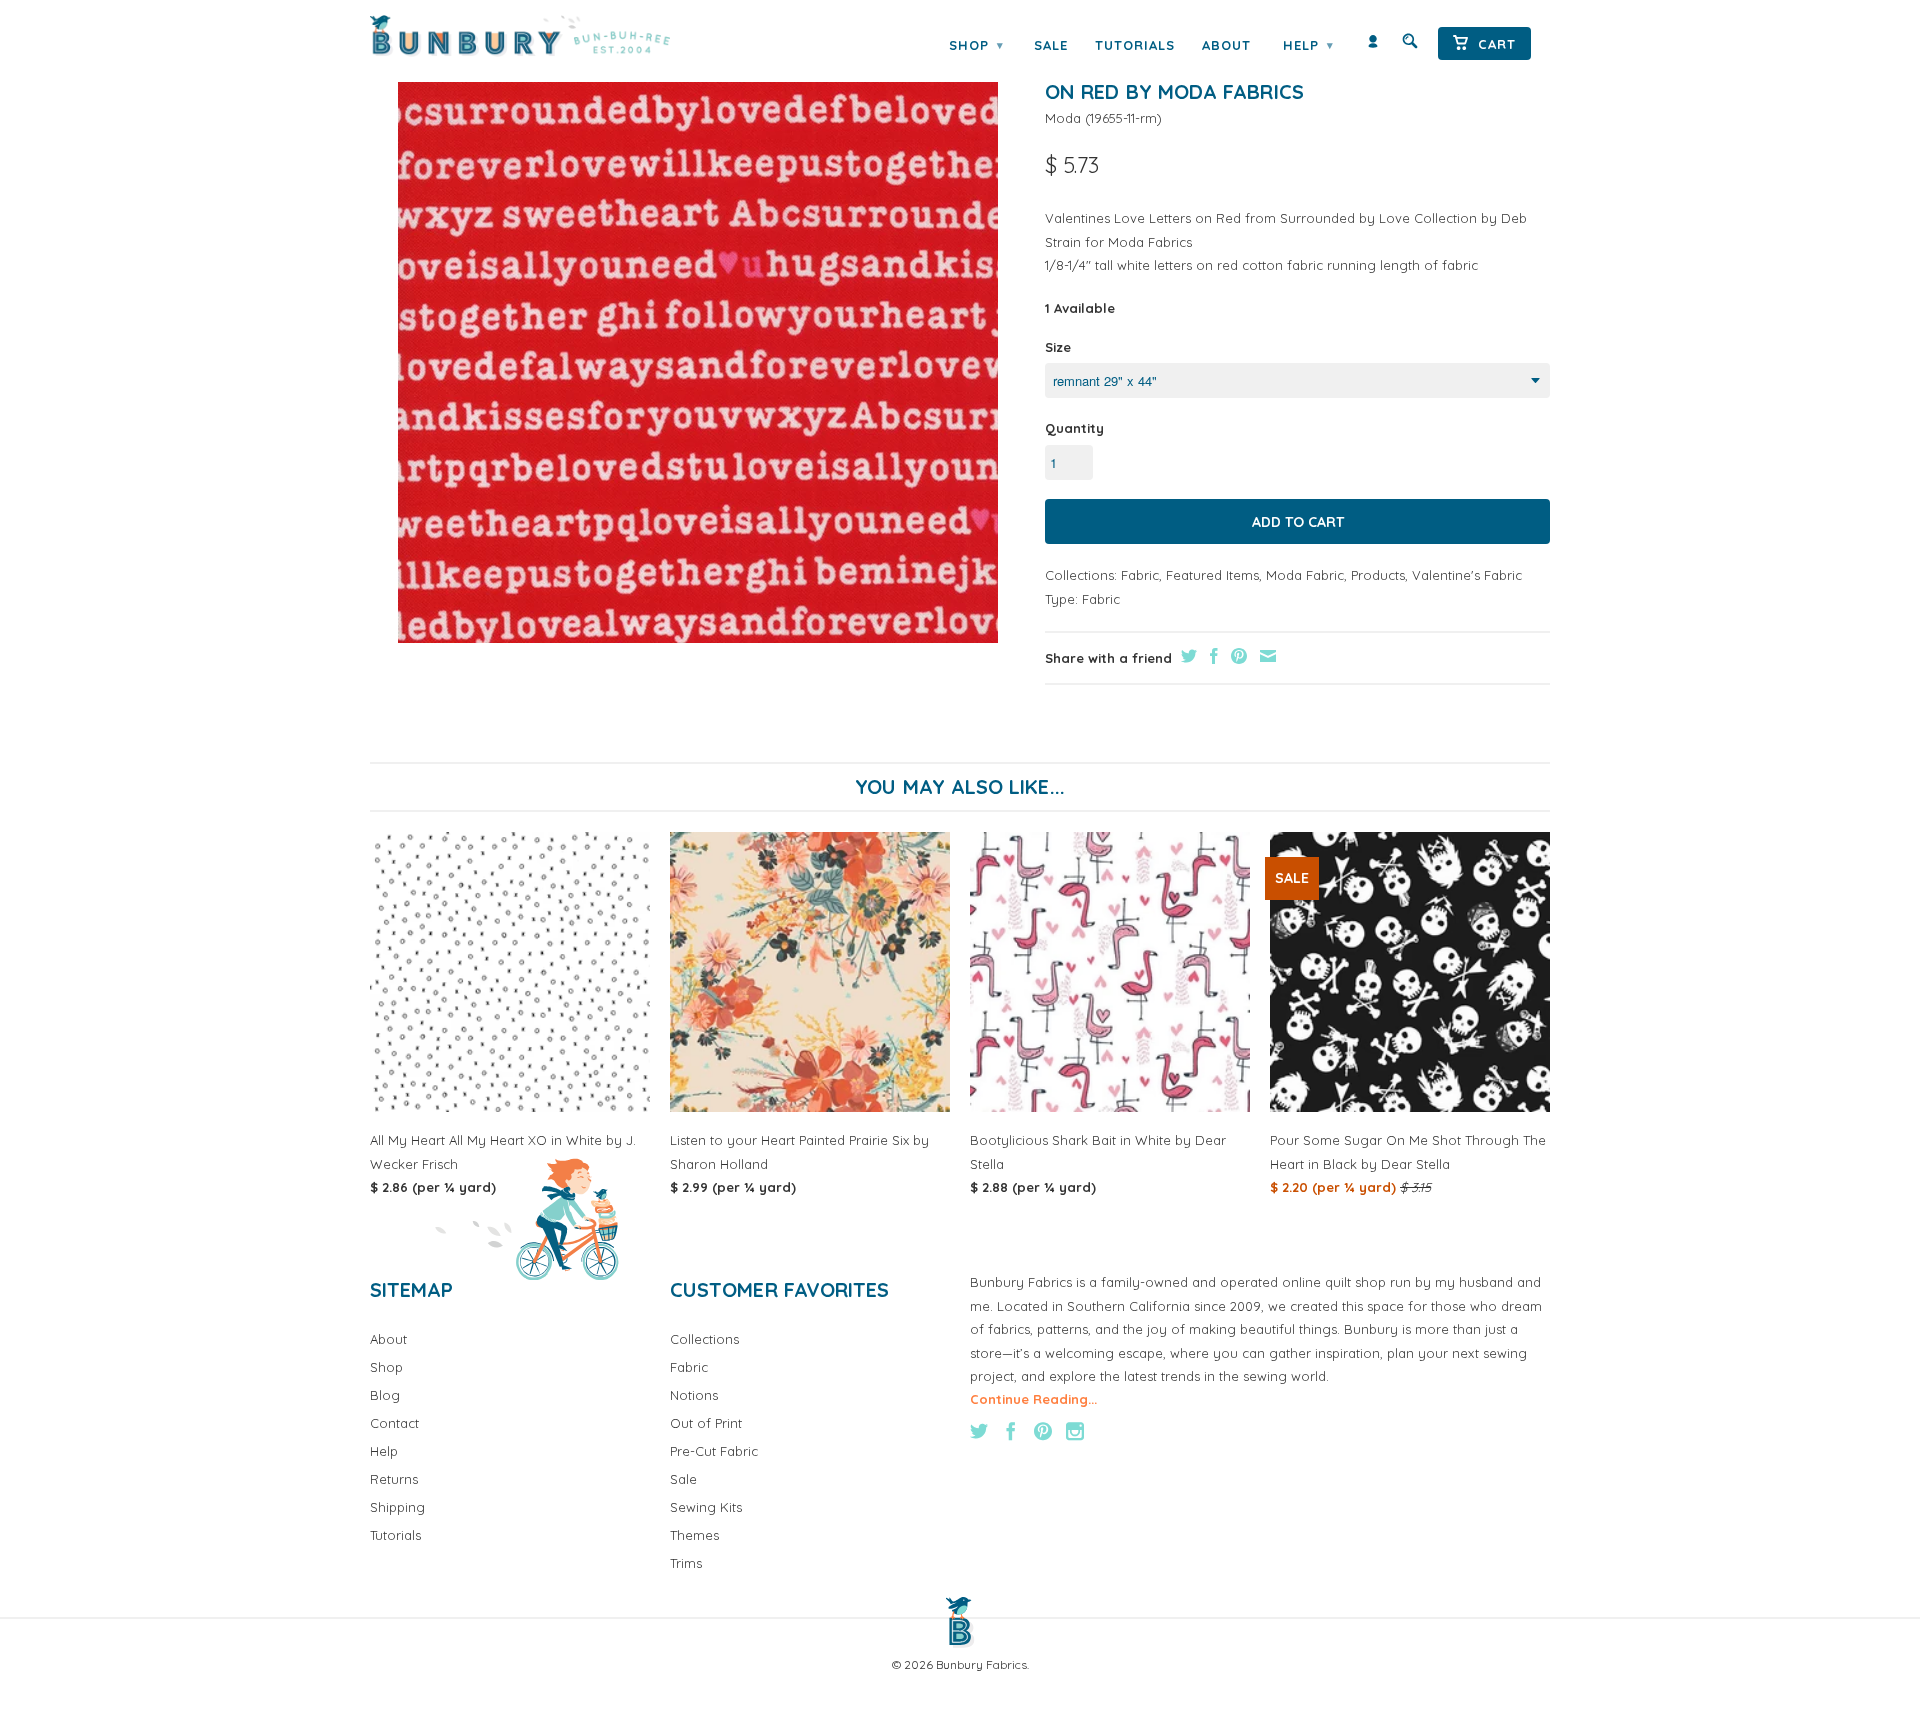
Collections (704, 1339)
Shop (976, 45)
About (1226, 45)
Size (1058, 347)
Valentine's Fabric (1467, 575)
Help (1308, 45)
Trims (686, 1563)
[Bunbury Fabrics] (547, 36)
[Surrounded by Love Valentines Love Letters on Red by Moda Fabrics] (697, 343)
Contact (394, 1423)
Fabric (1140, 575)
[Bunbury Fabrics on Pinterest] (1043, 1431)
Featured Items (1212, 575)
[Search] (1410, 45)
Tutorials (1135, 45)
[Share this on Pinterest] (1236, 656)
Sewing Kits (706, 1507)
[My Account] (1373, 45)
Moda (1063, 118)
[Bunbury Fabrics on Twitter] (979, 1431)
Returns (394, 1479)
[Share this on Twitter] (1186, 656)
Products (1378, 575)
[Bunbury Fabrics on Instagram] (1075, 1431)
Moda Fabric (1305, 575)
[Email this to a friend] (1265, 656)
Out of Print (706, 1423)
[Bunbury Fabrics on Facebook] (1011, 1431)
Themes (694, 1535)
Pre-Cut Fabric (714, 1451)
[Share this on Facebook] (1211, 656)
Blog (385, 1395)
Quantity (1074, 428)
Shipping (397, 1507)
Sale (1051, 45)
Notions (694, 1395)
